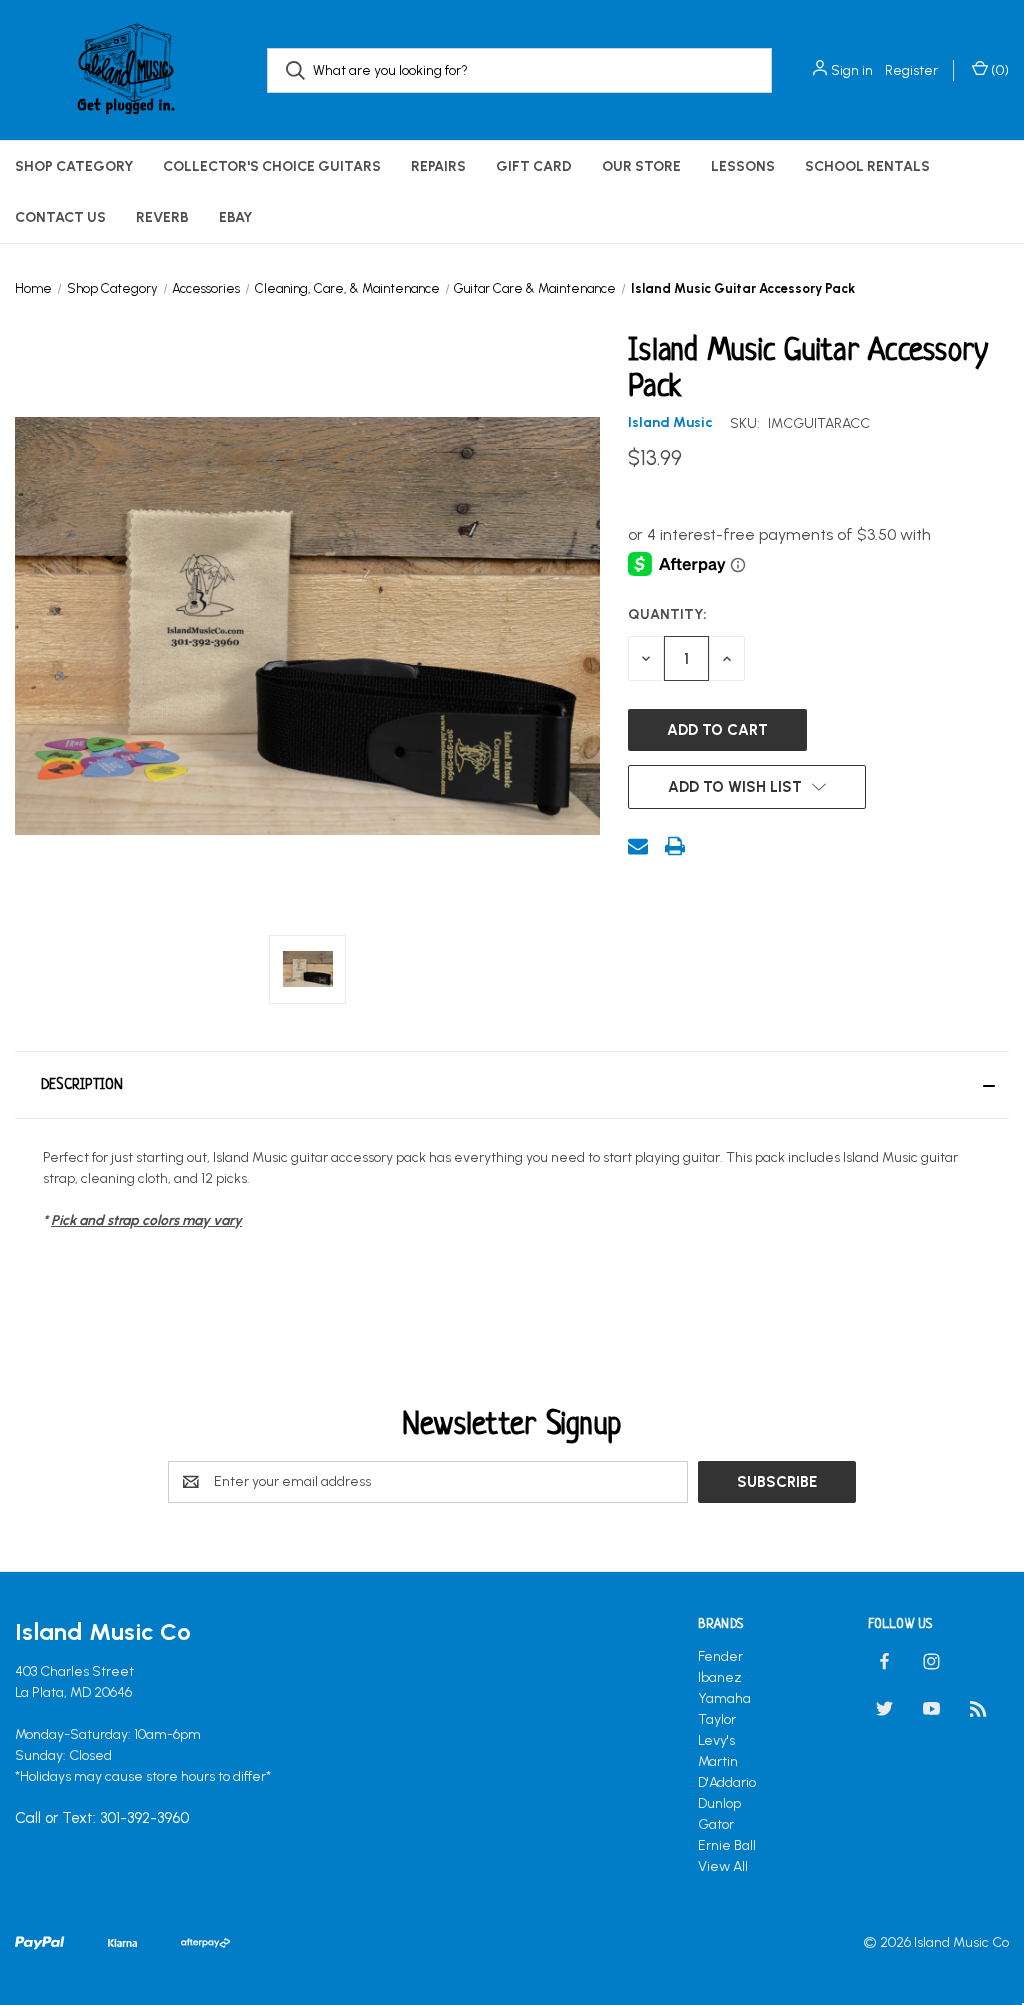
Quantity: (667, 614)
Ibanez (720, 1677)
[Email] (638, 846)
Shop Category (74, 166)
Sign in (852, 70)
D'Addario (727, 1782)
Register (911, 70)
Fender (720, 1656)
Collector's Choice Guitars (272, 166)
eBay (235, 217)
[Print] (675, 846)
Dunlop (719, 1803)
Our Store (641, 166)
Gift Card (534, 166)
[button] (512, 1085)
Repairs (438, 166)
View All (723, 1866)
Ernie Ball (727, 1845)
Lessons (743, 166)
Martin (718, 1761)
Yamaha (724, 1698)
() (998, 70)
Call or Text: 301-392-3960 (102, 1818)
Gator (716, 1824)
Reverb (162, 217)
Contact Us (60, 217)
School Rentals (867, 166)
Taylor (717, 1719)
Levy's (716, 1740)
